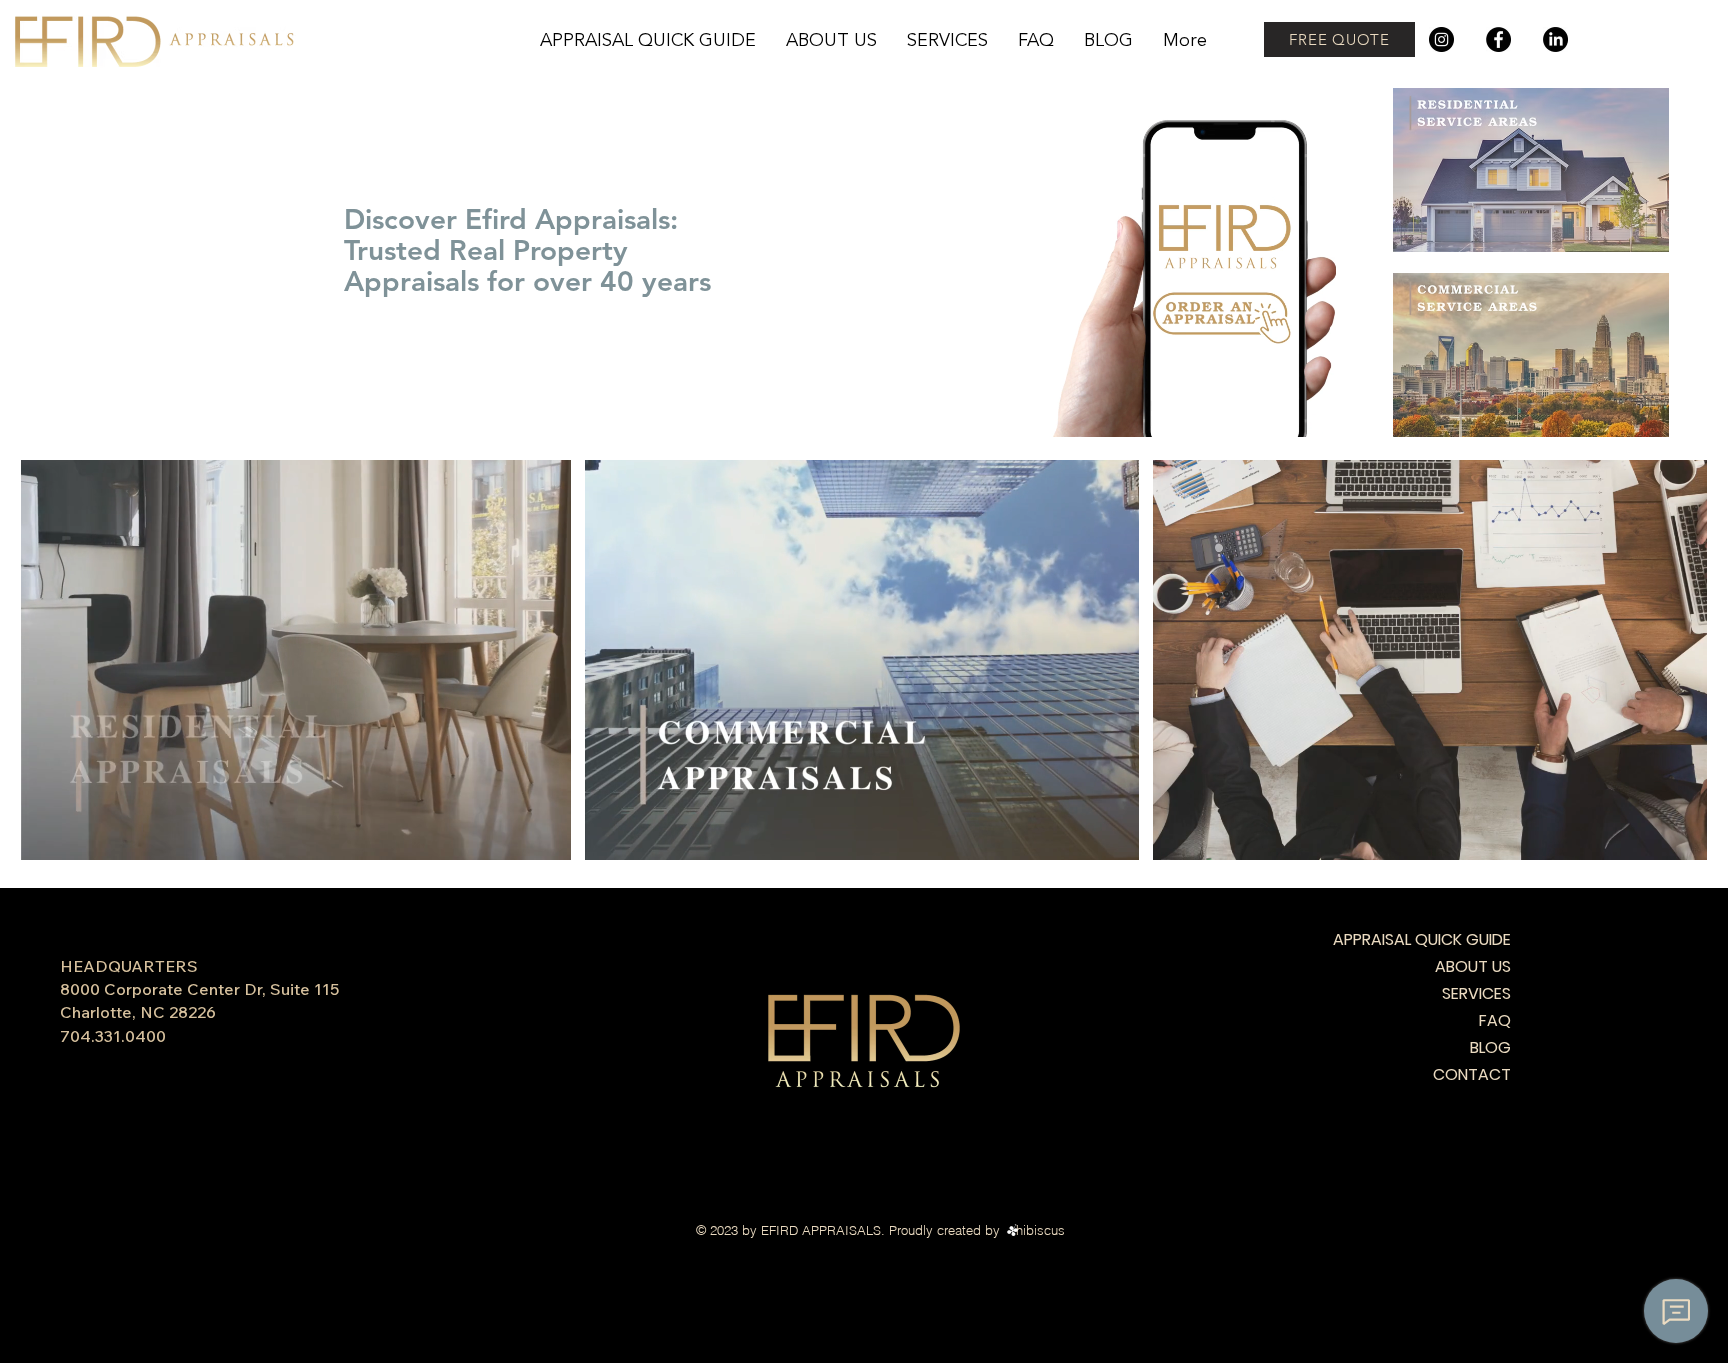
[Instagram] (1441, 39)
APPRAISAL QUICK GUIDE (1440, 939)
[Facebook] (1498, 39)
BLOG (1490, 1047)
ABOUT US (1473, 966)
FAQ (1495, 1020)
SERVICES (1476, 993)
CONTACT (1472, 1074)
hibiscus (1040, 1230)
